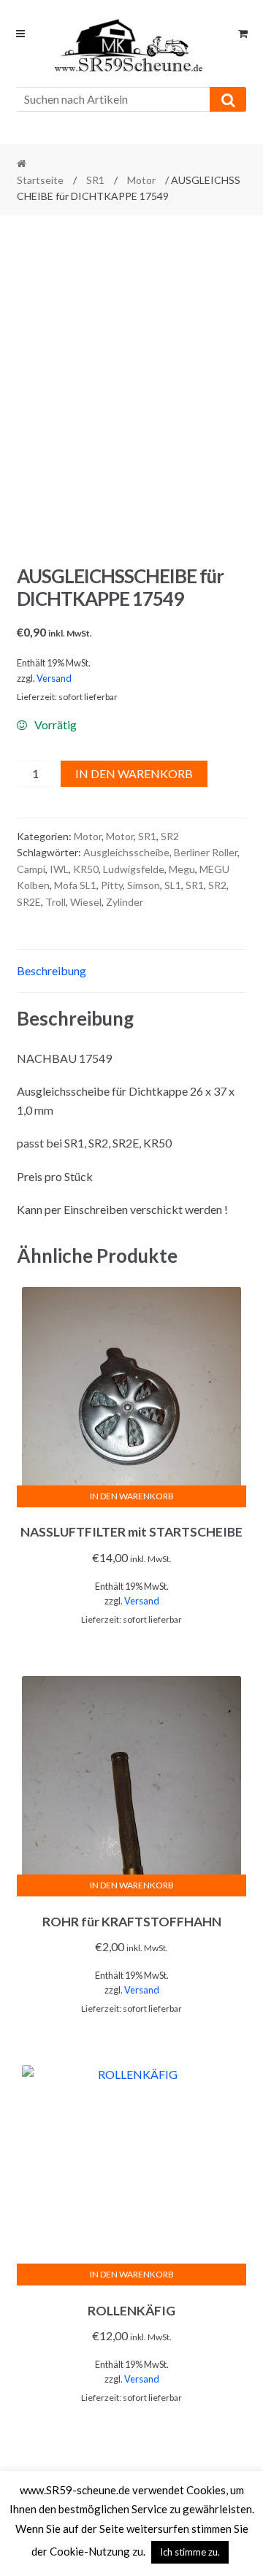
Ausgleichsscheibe (126, 852)
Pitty (112, 885)
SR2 (170, 836)
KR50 (86, 869)
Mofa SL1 (75, 885)
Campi (31, 869)
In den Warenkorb (134, 773)
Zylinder (125, 902)
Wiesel (86, 902)
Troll (56, 902)
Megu (182, 869)
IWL (59, 869)
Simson (144, 885)
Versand (54, 678)
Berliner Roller (206, 852)
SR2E (29, 902)
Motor (141, 180)
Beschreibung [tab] (52, 970)
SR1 (95, 180)
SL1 (173, 885)
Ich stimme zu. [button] (190, 2552)
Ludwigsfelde (134, 869)
